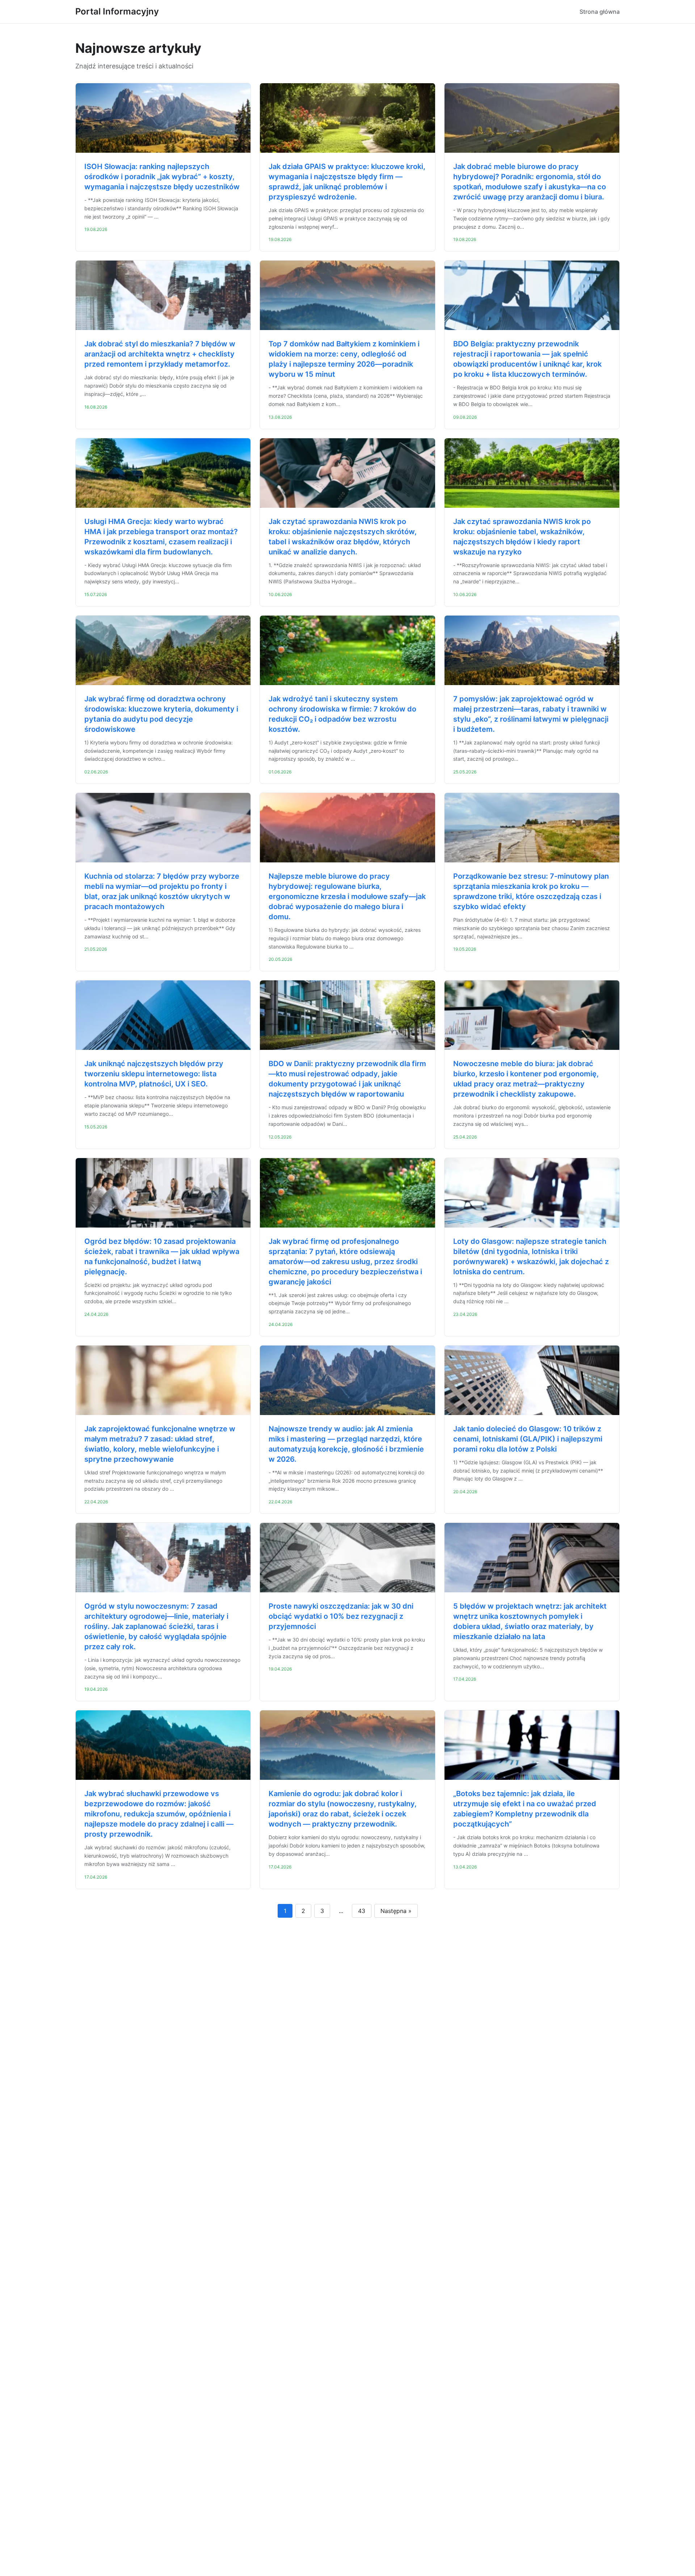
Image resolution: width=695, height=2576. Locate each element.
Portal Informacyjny (117, 11)
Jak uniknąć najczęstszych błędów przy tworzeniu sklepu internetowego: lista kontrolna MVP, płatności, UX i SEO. (154, 1074)
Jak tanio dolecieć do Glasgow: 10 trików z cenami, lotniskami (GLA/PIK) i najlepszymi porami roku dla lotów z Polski (528, 1439)
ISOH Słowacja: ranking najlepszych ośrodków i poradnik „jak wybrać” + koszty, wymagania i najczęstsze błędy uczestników (162, 177)
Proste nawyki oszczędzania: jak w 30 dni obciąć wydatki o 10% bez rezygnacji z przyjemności (341, 1616)
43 (362, 1911)
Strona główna (600, 12)
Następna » (396, 1911)
